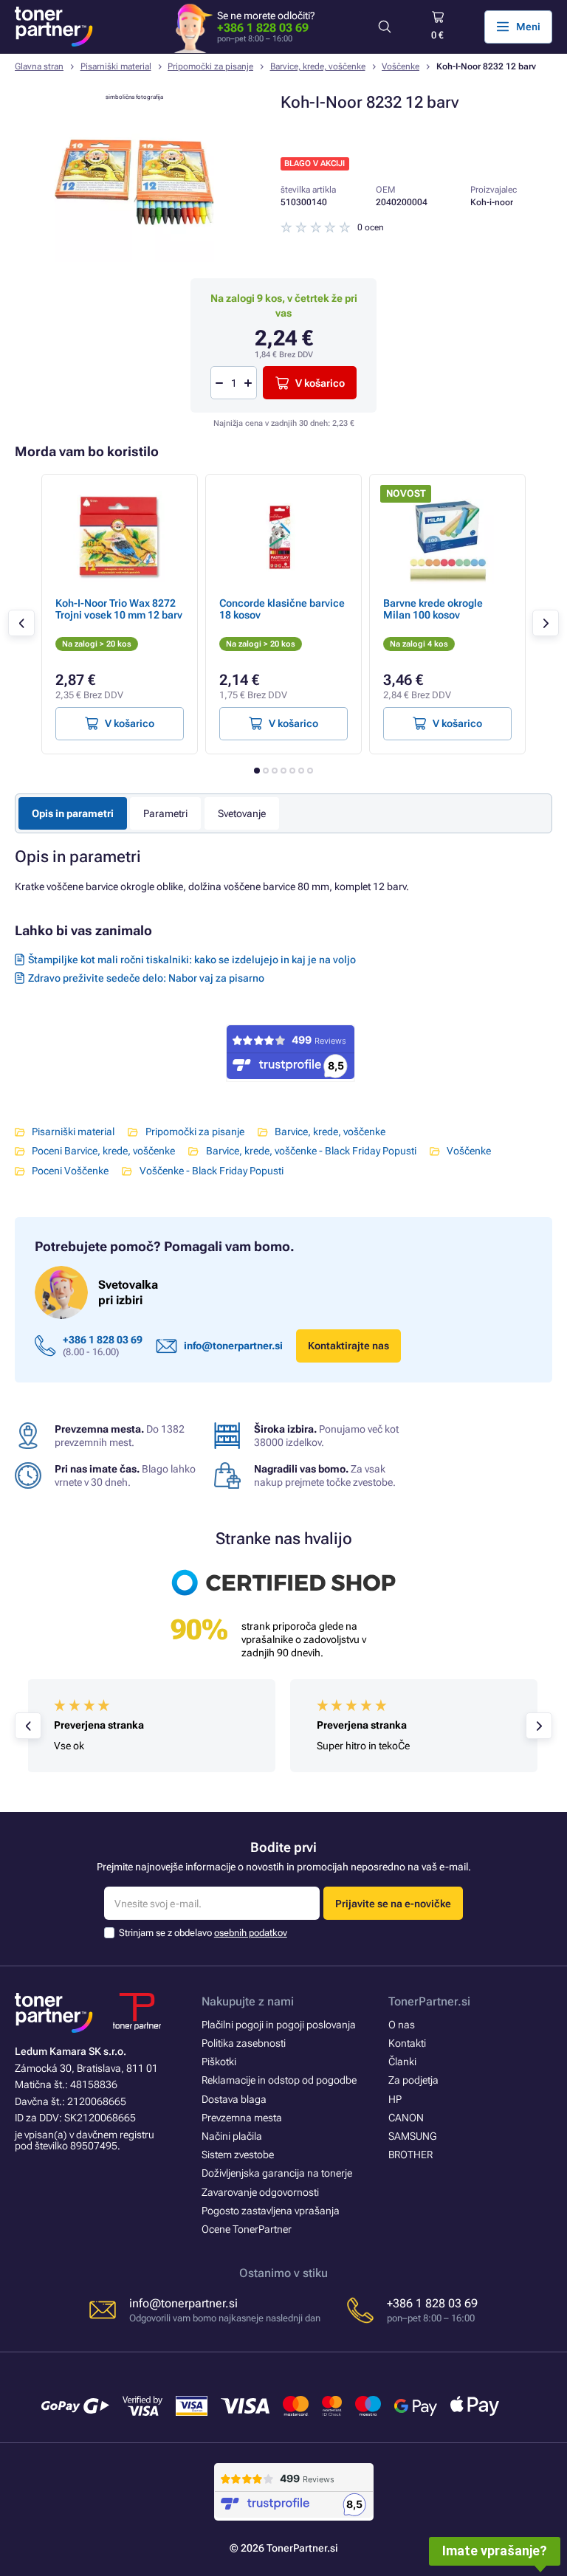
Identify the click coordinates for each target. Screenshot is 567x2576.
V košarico (320, 383)
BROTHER (410, 2155)
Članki (402, 2062)
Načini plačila (232, 2136)
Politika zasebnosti (244, 2043)
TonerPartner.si (429, 2001)
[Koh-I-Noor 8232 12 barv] (134, 258)
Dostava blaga (234, 2099)
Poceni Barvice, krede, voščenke (103, 1151)
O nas (402, 2025)
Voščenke (401, 66)
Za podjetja (413, 2080)
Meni (528, 27)
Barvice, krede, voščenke (318, 66)
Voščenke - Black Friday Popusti (211, 1171)
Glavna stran (39, 66)
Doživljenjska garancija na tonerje (277, 2173)
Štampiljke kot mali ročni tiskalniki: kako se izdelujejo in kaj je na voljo (192, 960)
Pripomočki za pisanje (210, 66)
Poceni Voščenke (70, 1171)
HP (395, 2099)
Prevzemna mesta (242, 2118)
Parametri (165, 813)
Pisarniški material (116, 66)
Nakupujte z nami (248, 2001)
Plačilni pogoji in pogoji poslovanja (279, 2025)
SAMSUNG (412, 2136)
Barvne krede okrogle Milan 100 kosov (433, 609)
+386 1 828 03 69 (263, 28)
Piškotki (219, 2062)
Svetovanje (242, 813)
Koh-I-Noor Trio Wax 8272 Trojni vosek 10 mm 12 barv (119, 609)
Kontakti (407, 2043)
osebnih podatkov (251, 1933)
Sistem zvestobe (238, 2155)
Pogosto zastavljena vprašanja (271, 2211)
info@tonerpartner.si (233, 1346)
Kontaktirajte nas (348, 1346)
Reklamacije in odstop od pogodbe (279, 2080)
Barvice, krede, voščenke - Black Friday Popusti (311, 1151)
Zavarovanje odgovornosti (260, 2192)
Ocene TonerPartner (247, 2229)
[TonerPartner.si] (54, 27)
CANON (406, 2118)
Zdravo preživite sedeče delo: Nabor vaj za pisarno (146, 978)
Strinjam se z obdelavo (203, 1933)
